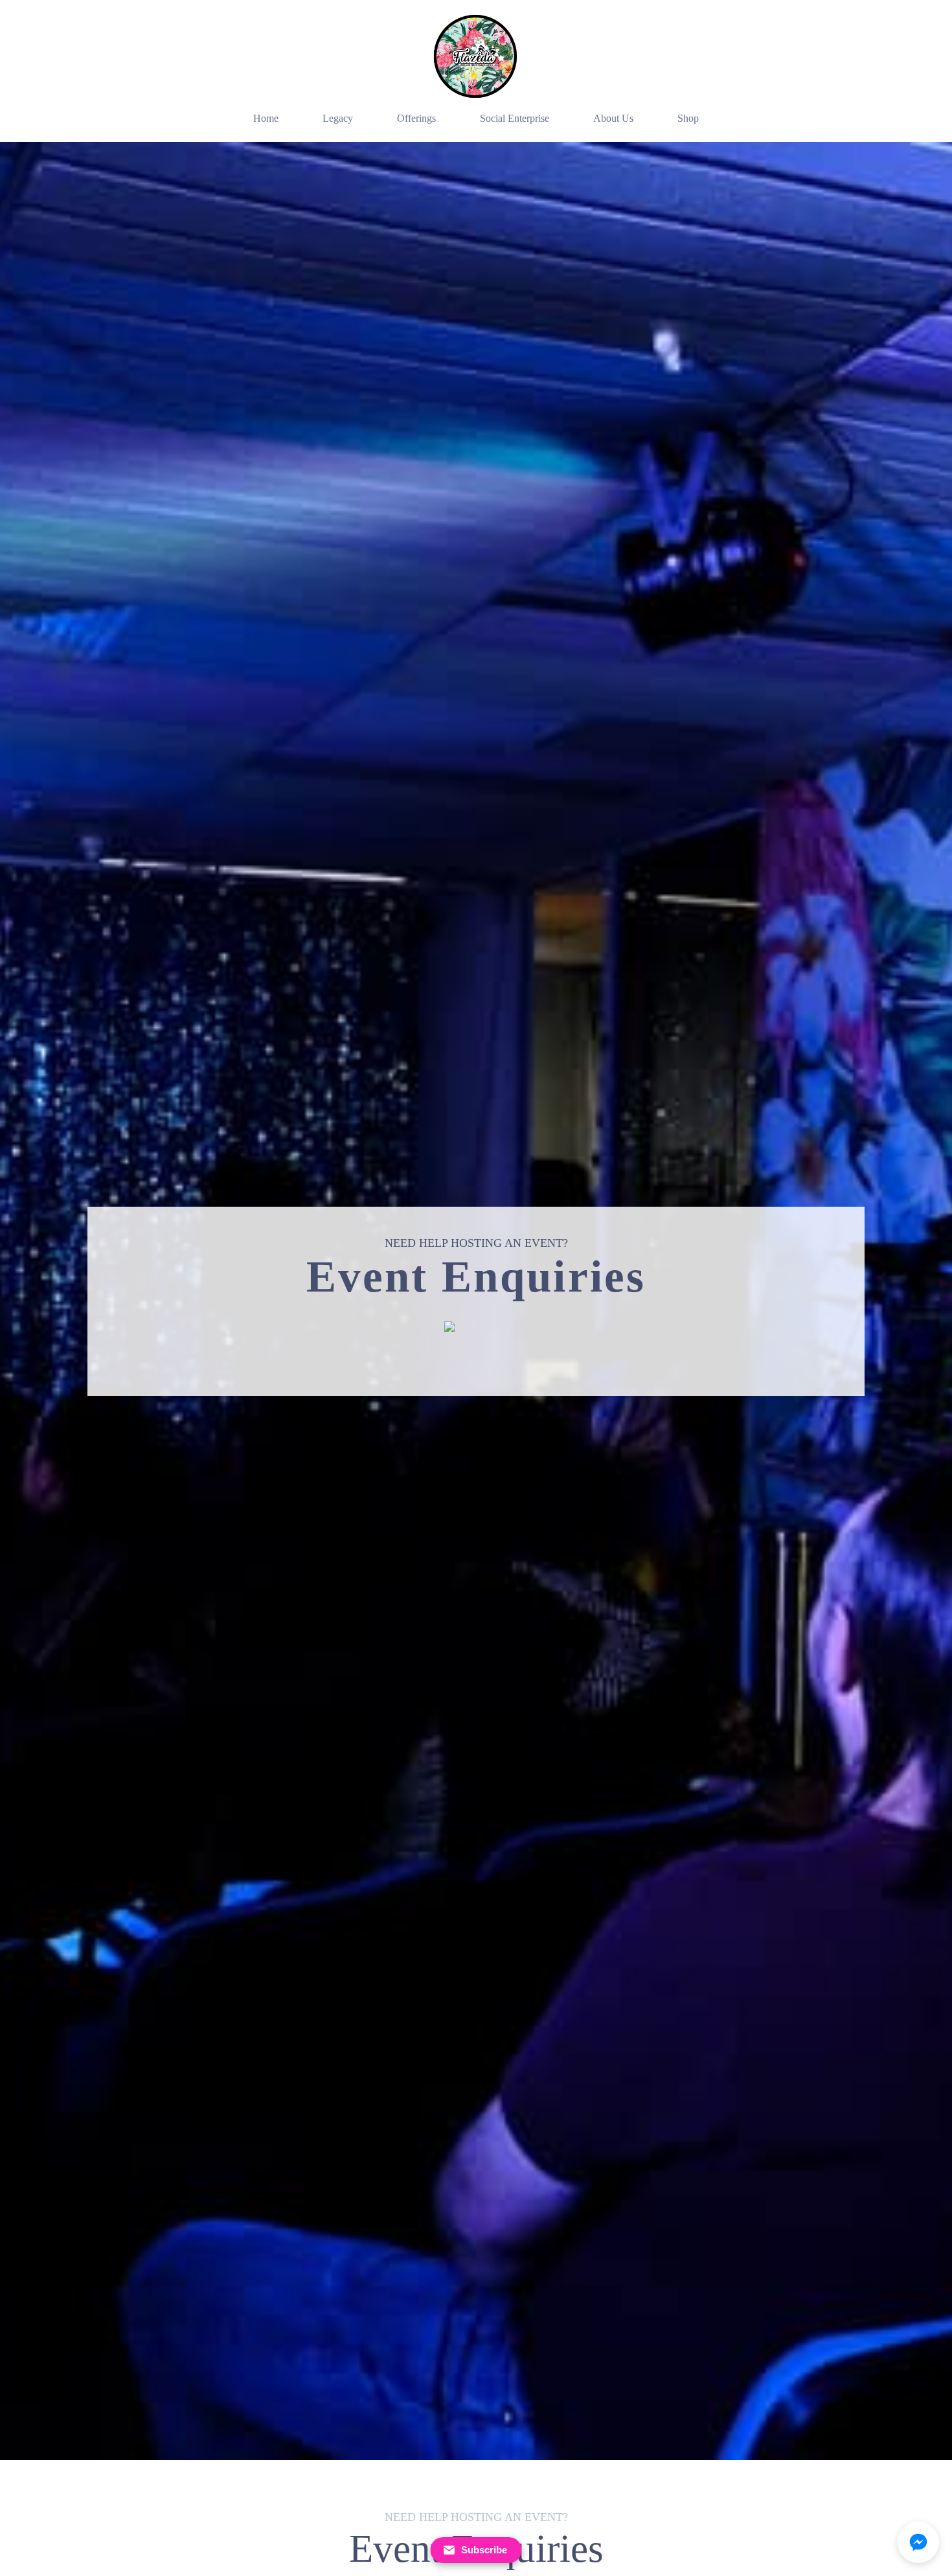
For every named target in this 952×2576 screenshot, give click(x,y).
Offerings (416, 118)
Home (266, 118)
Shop (688, 118)
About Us (613, 118)
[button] (918, 2542)
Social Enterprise (515, 118)
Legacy (338, 118)
